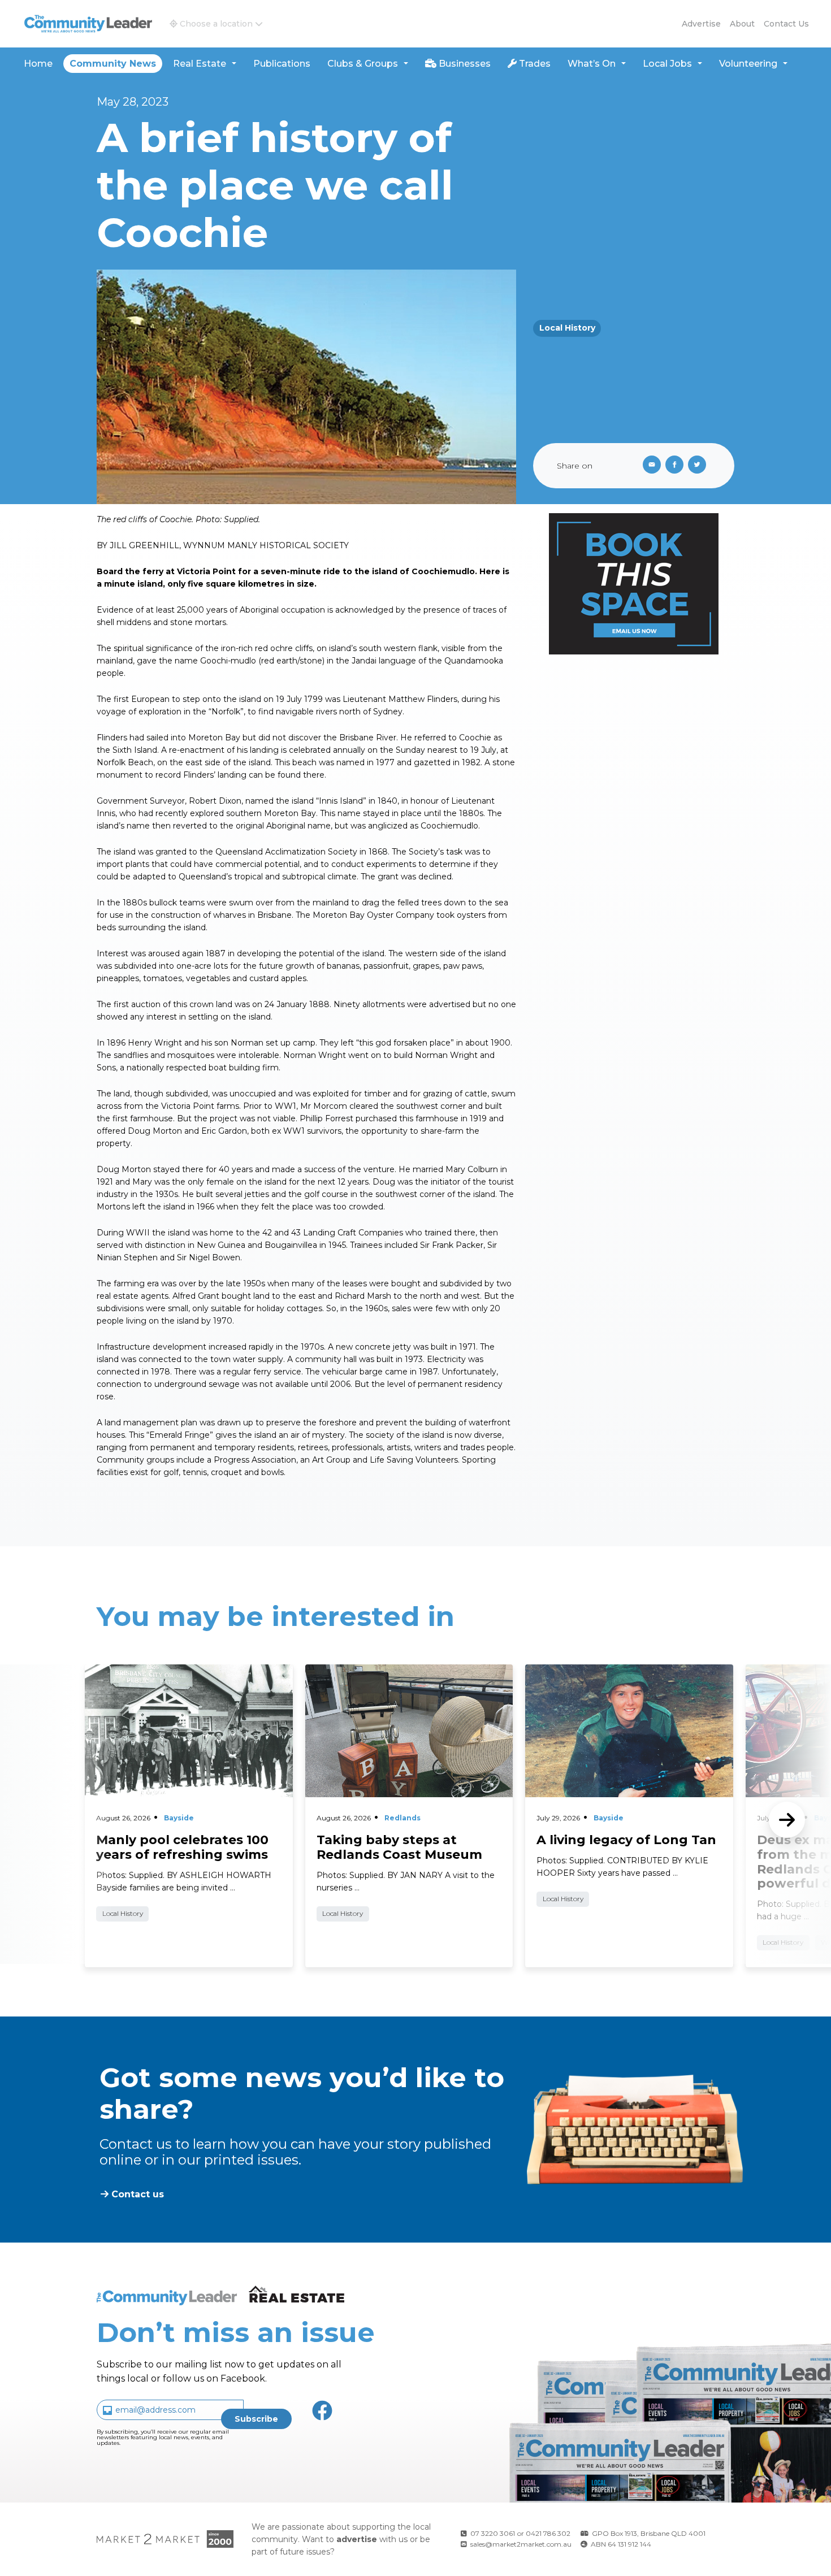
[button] (216, 24)
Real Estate (200, 64)
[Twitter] (699, 466)
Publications (282, 64)
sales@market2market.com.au (521, 2544)
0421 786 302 (548, 2533)
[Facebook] (677, 466)
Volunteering (748, 64)
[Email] (650, 466)
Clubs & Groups (363, 64)
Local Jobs (667, 64)
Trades (534, 64)
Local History (567, 328)
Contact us (786, 24)
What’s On (592, 64)
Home (38, 64)
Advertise (701, 24)
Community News (113, 64)
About (742, 24)
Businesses (464, 64)
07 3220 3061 (493, 2533)
